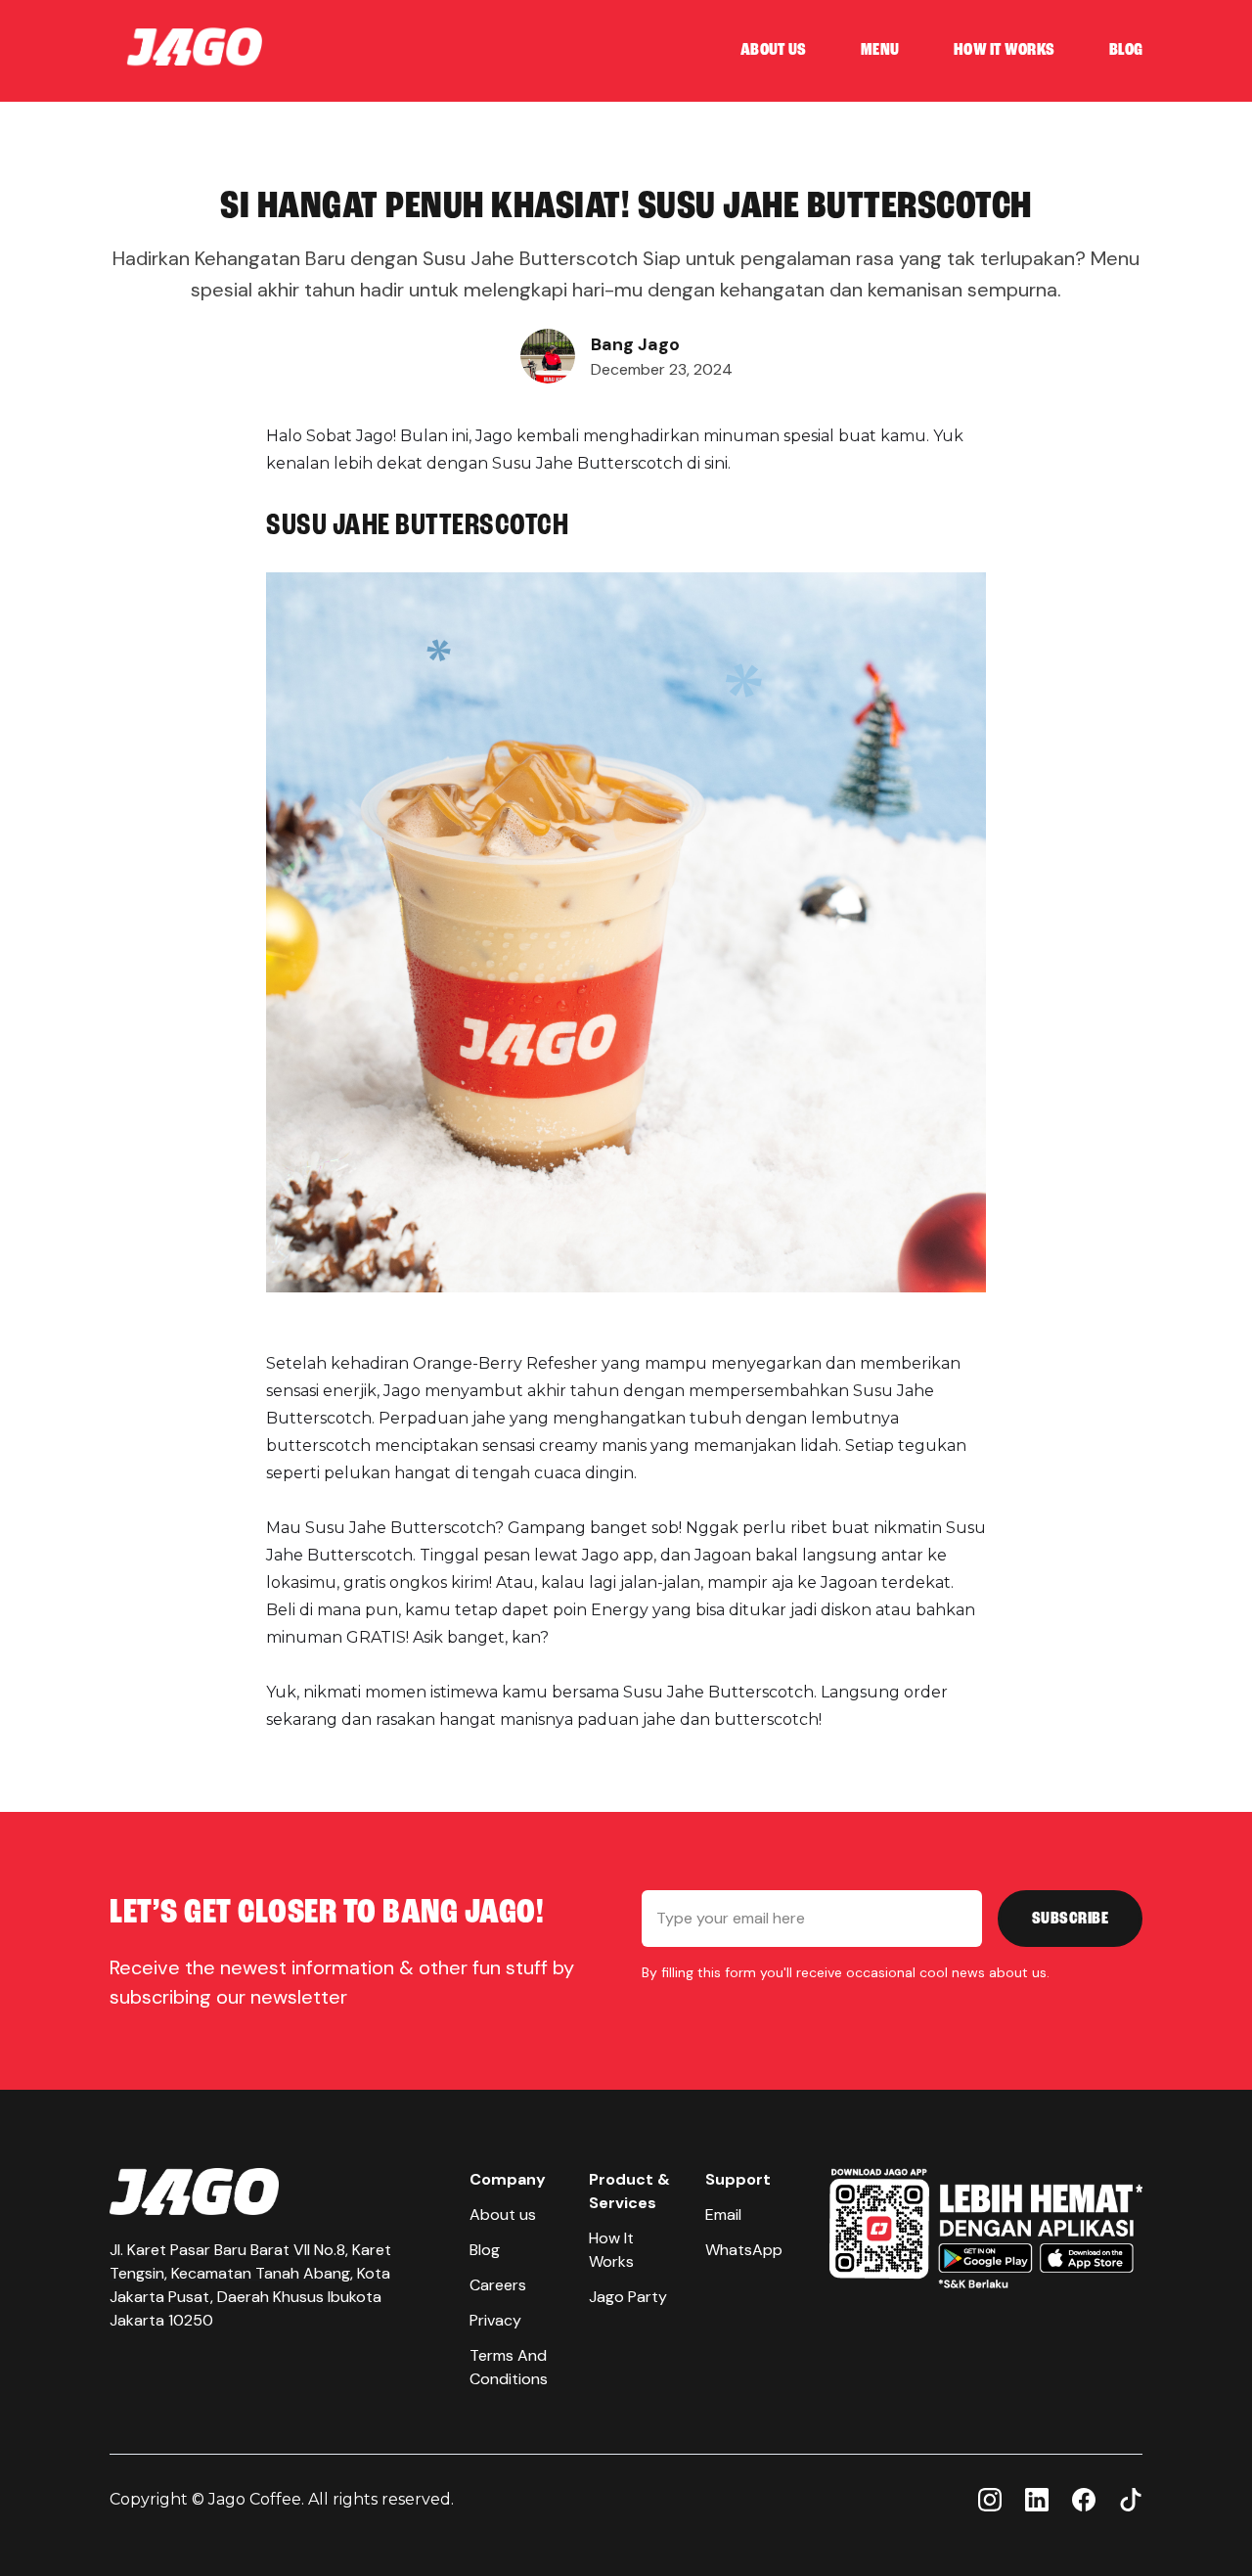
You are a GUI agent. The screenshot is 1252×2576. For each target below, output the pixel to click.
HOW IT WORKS (1004, 50)
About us (503, 2214)
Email (723, 2214)
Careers (498, 2285)
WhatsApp (744, 2250)
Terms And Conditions (509, 2367)
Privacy (495, 2320)
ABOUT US (773, 50)
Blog (485, 2250)
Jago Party (628, 2297)
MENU (880, 50)
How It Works (611, 2250)
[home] (195, 51)
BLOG (1126, 50)
